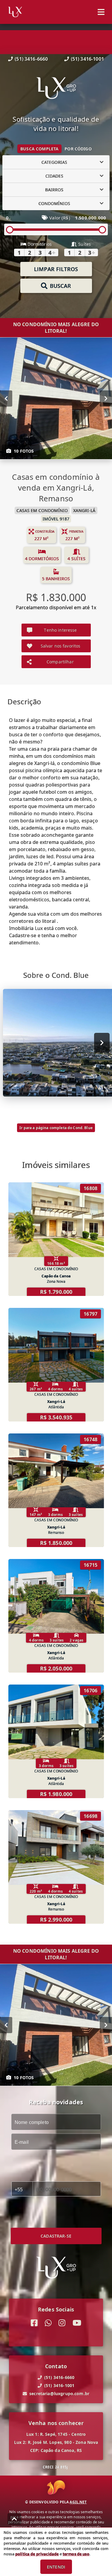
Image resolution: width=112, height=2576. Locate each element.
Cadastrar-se (56, 2236)
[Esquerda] (6, 398)
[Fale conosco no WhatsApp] (48, 2323)
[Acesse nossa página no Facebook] (34, 2323)
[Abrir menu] (101, 12)
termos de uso (76, 2554)
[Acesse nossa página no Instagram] (62, 2323)
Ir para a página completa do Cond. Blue (56, 1128)
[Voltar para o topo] (14, 2519)
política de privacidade (37, 2554)
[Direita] (106, 398)
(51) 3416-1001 (87, 59)
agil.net (78, 2502)
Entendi (56, 2567)
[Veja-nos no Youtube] (77, 2323)
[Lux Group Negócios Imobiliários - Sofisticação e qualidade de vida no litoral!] (56, 89)
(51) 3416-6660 (31, 59)
